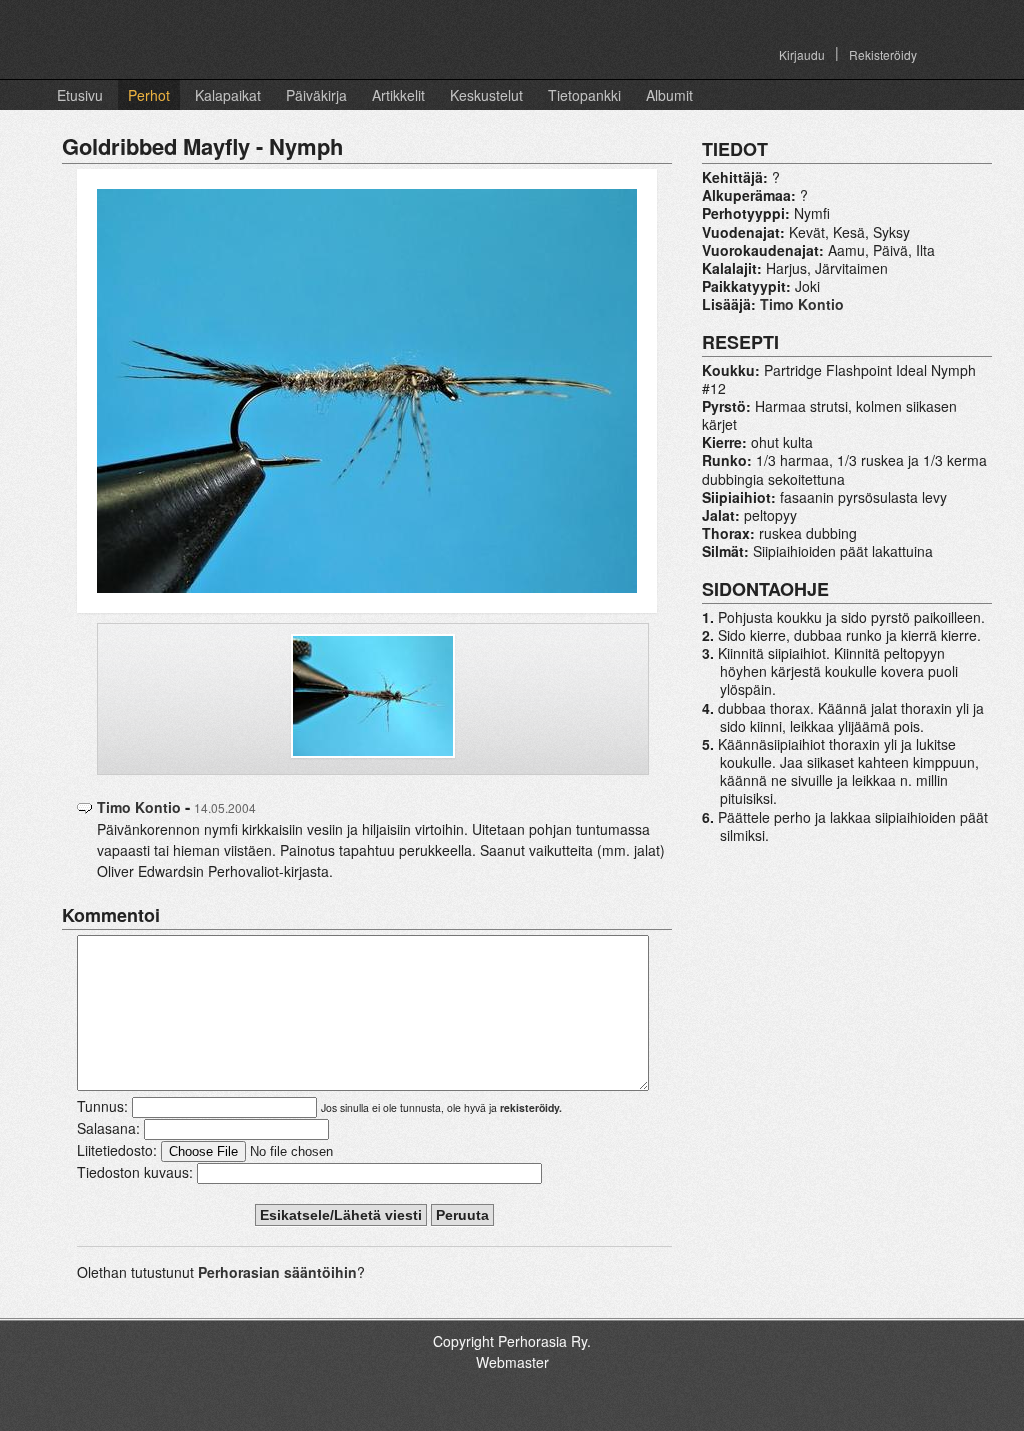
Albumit (669, 95)
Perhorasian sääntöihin (277, 1272)
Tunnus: (102, 1106)
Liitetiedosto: (117, 1150)
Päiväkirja (316, 95)
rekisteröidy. (531, 1107)
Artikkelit (398, 95)
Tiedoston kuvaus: (135, 1172)
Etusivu (80, 95)
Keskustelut (486, 95)
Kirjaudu (802, 54)
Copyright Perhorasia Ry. (512, 1341)
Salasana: (108, 1128)
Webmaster (512, 1362)
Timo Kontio (139, 807)
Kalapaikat (228, 95)
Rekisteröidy (883, 54)
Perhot (149, 95)
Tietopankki (584, 95)
